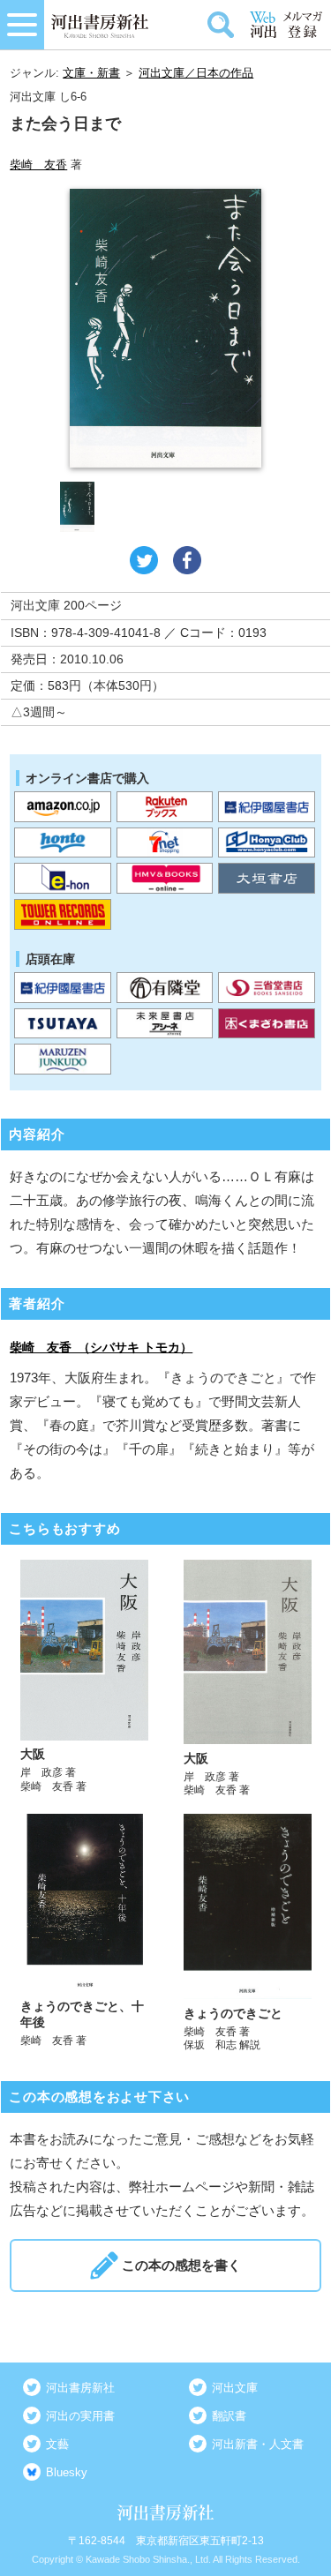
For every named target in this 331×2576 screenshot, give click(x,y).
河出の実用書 (80, 2416)
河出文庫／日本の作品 (196, 73)
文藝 (57, 2444)
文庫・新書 (91, 73)
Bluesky (67, 2472)
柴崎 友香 (38, 165)
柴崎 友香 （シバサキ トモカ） (101, 1347)
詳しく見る (84, 1679)
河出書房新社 (80, 2388)
